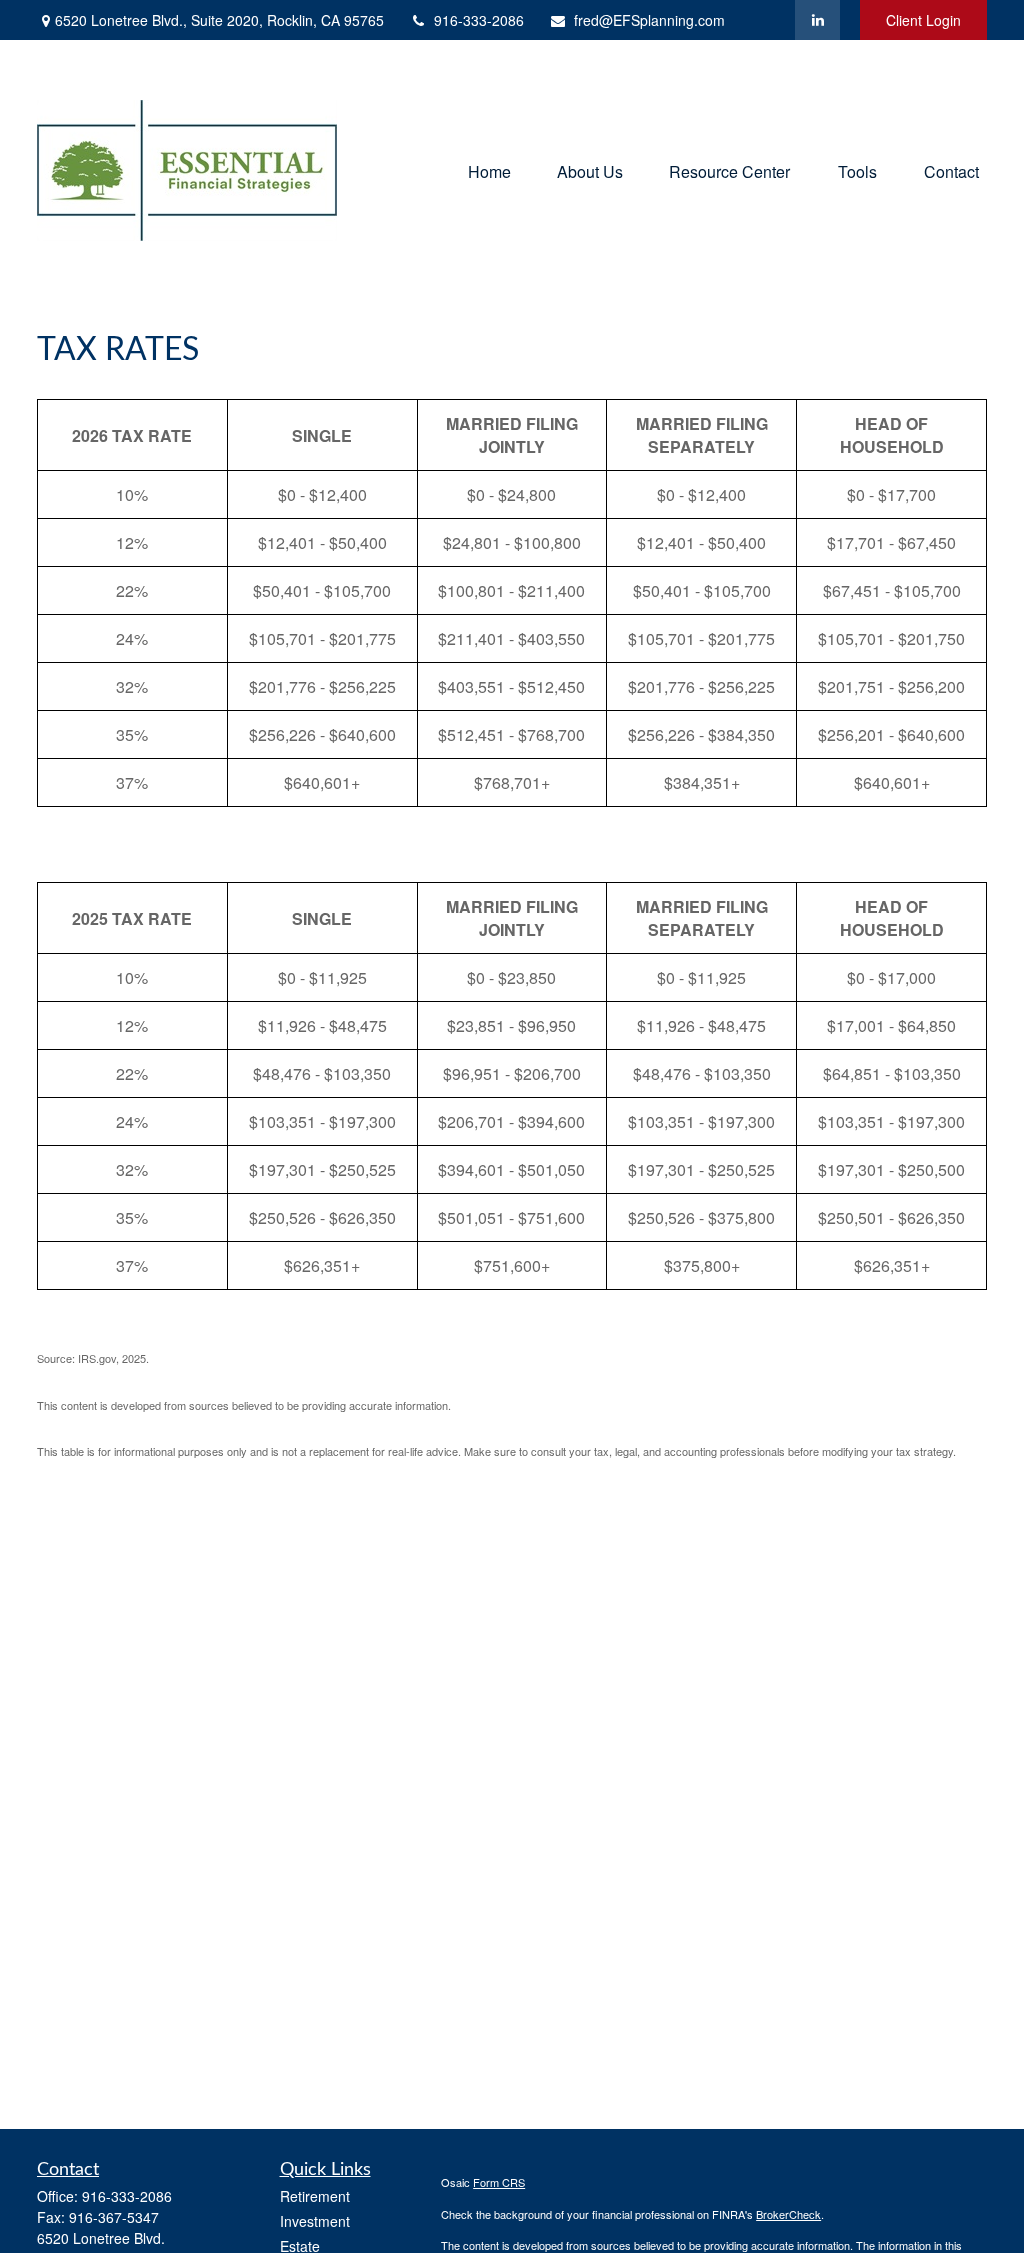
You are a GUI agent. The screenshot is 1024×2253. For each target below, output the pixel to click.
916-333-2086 (479, 20)
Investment (315, 2221)
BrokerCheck (788, 2214)
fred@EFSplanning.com (649, 20)
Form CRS (499, 2182)
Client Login (923, 20)
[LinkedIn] (817, 20)
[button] (489, 170)
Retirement (315, 2196)
